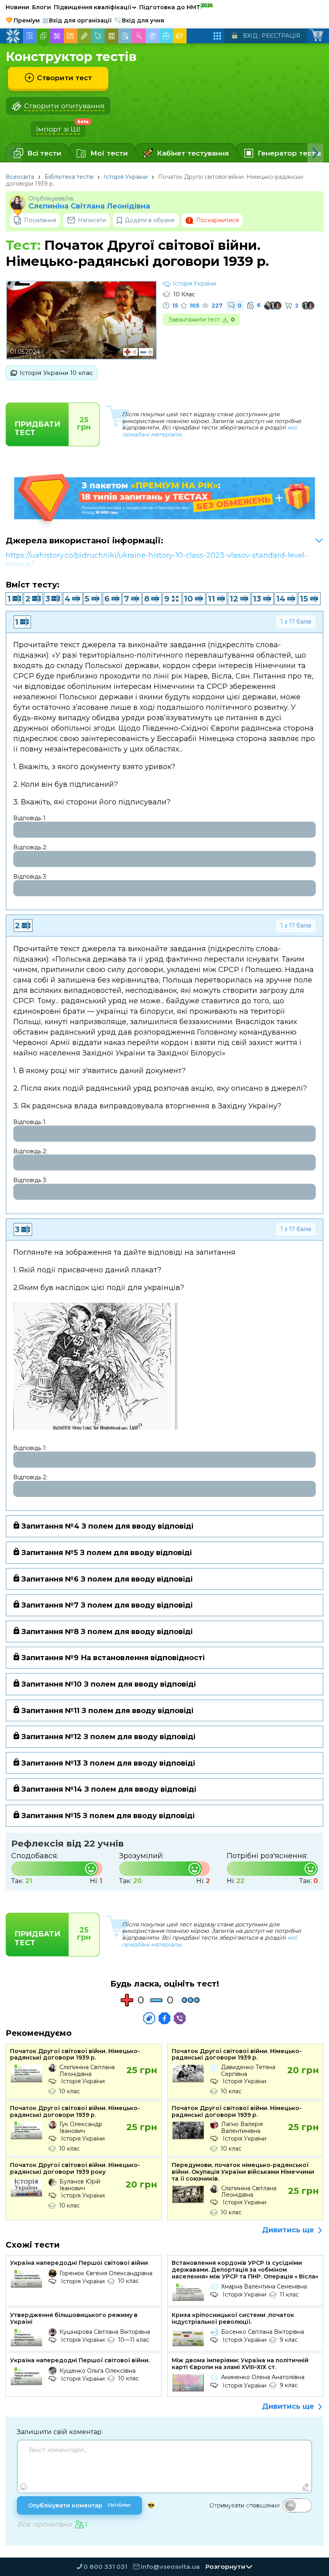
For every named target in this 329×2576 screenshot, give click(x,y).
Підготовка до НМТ (176, 7)
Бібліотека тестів (69, 177)
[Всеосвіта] (13, 36)
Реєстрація (281, 36)
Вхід (250, 36)
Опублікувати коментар (79, 2505)
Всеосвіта (20, 177)
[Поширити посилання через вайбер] (180, 2018)
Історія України (126, 177)
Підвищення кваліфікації (95, 7)
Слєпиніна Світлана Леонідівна (89, 206)
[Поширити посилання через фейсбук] (164, 2018)
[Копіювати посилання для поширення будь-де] (149, 2018)
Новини (17, 7)
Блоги (42, 7)
